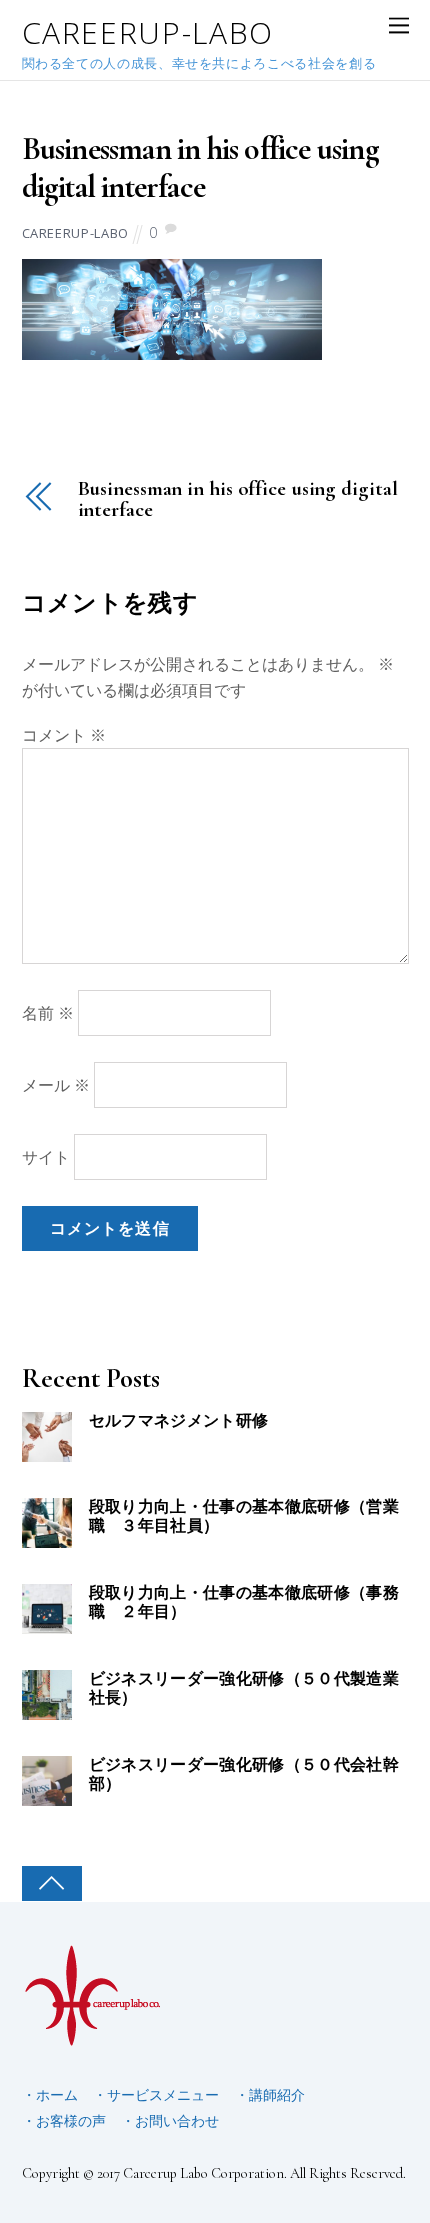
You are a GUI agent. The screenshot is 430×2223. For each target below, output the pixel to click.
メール (56, 1085)
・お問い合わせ (170, 2120)
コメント (64, 735)
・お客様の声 (64, 2120)
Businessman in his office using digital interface (200, 167)
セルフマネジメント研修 (179, 1421)
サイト (46, 1157)
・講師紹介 (270, 2094)
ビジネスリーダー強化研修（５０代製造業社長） (244, 1689)
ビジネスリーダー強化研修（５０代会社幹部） (244, 1775)
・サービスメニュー (156, 2094)
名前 (48, 1013)
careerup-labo (75, 233)
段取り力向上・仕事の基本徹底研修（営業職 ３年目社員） (244, 1517)
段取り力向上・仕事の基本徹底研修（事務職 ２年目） (244, 1603)
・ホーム (50, 2094)
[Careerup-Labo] (93, 2038)
